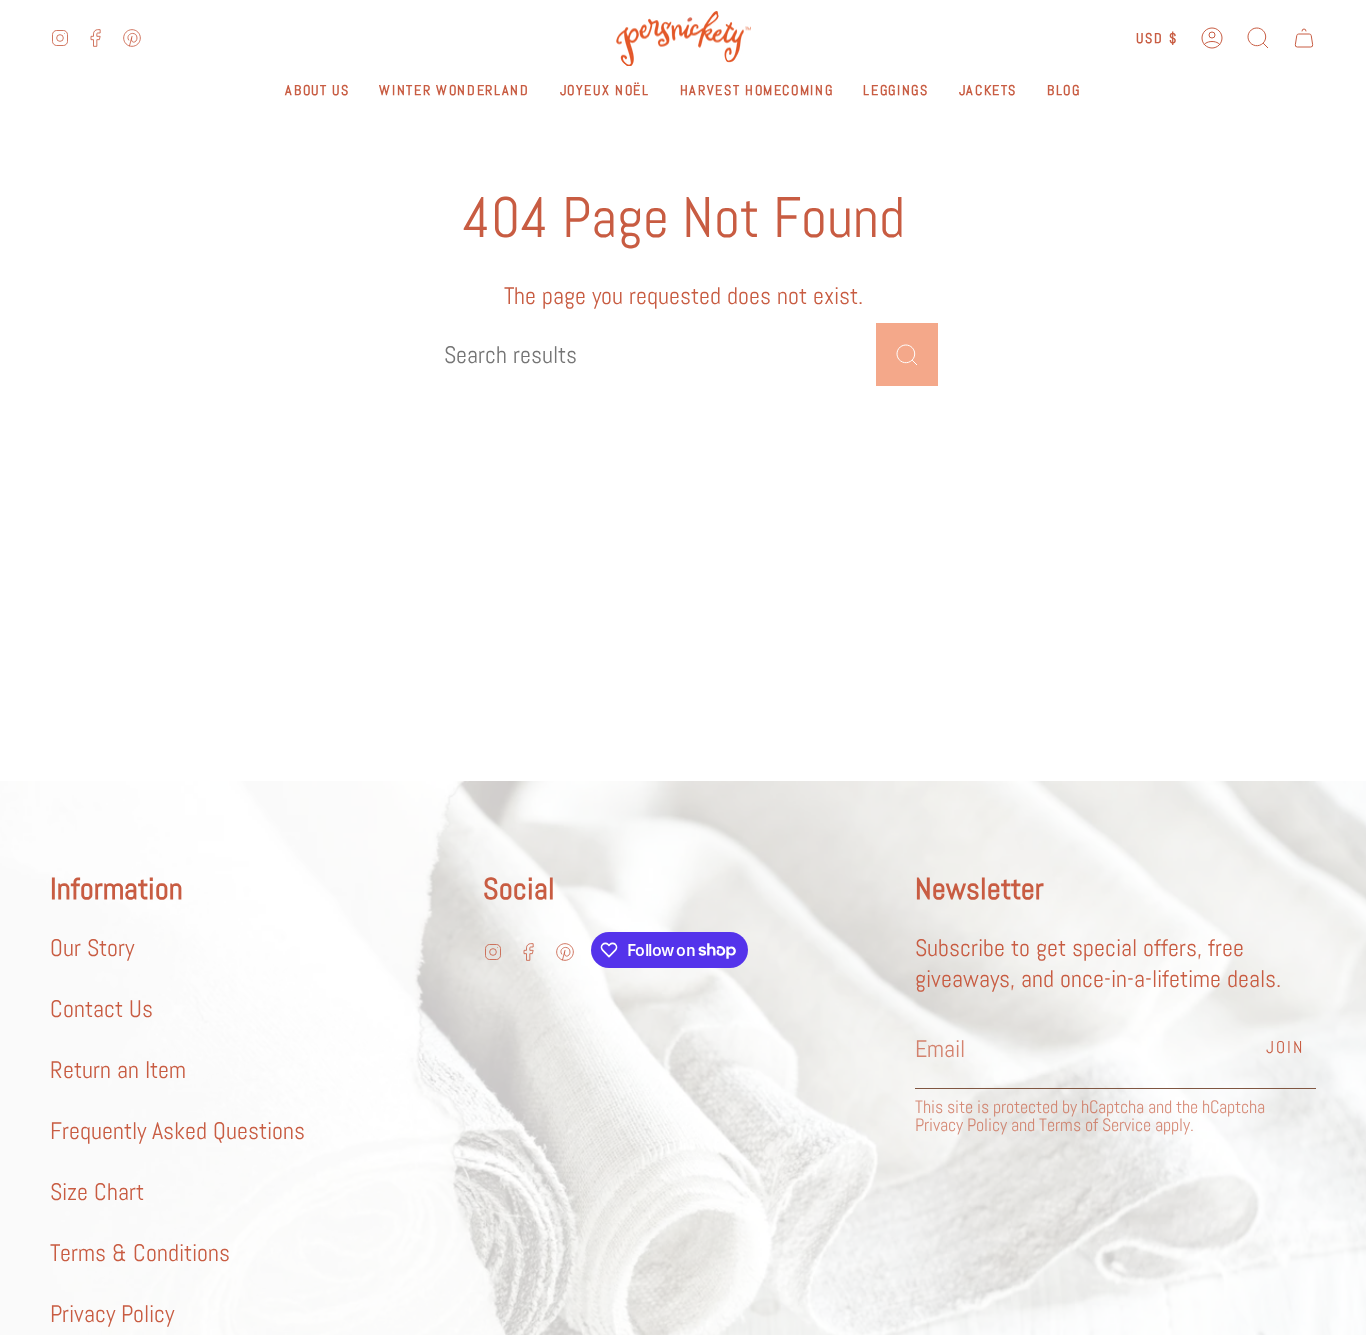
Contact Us (101, 1008)
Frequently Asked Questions (177, 1130)
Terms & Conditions (140, 1252)
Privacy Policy (112, 1313)
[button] (1258, 38)
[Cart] (1304, 38)
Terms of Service (1095, 1124)
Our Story (92, 947)
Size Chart (97, 1191)
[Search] (907, 354)
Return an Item (118, 1069)
